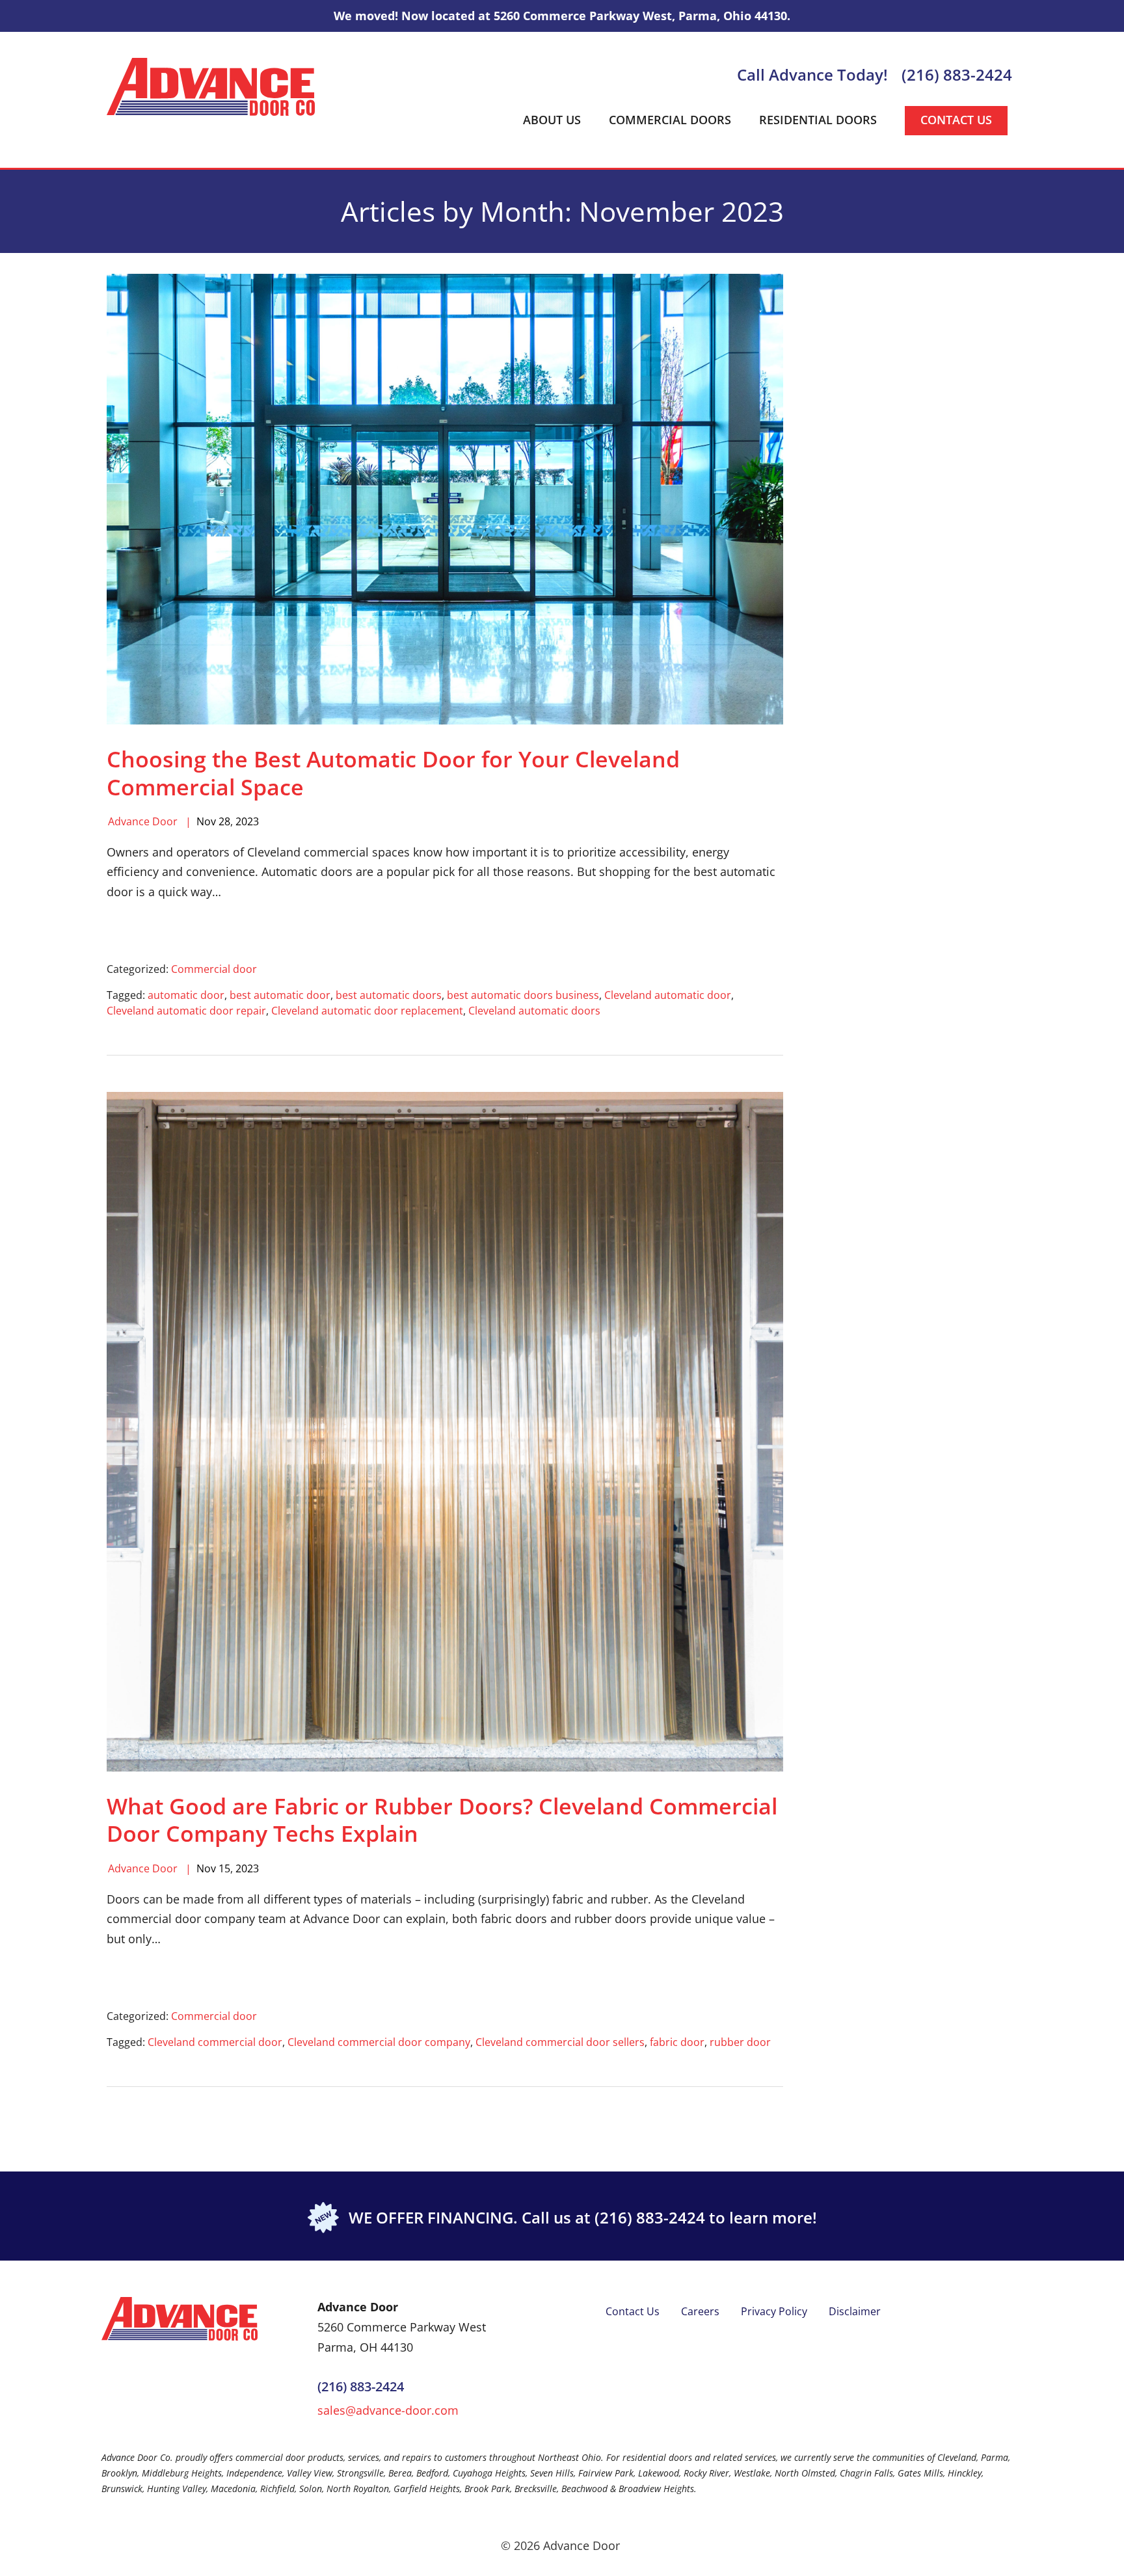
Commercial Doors (670, 120)
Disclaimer (855, 2311)
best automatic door (280, 995)
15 (224, 1868)
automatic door (186, 995)
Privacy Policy (774, 2311)
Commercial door (214, 969)
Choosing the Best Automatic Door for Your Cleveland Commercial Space (393, 773)
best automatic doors (389, 995)
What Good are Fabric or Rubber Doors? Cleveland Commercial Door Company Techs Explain (442, 1820)
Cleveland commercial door (215, 2042)
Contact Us (956, 120)
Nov (206, 821)
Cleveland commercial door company (379, 2042)
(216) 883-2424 (957, 75)
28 (224, 821)
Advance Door (143, 821)
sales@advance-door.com (388, 2410)
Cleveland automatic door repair (186, 1011)
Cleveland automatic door (668, 995)
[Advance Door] (211, 86)
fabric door (677, 2042)
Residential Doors (818, 120)
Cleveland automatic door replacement (367, 1011)
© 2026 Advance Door (560, 2545)
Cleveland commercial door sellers (560, 2042)
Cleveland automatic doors (534, 1011)
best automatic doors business (523, 995)
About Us (552, 120)
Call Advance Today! (812, 75)
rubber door (740, 2042)
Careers (700, 2311)
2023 (247, 821)
